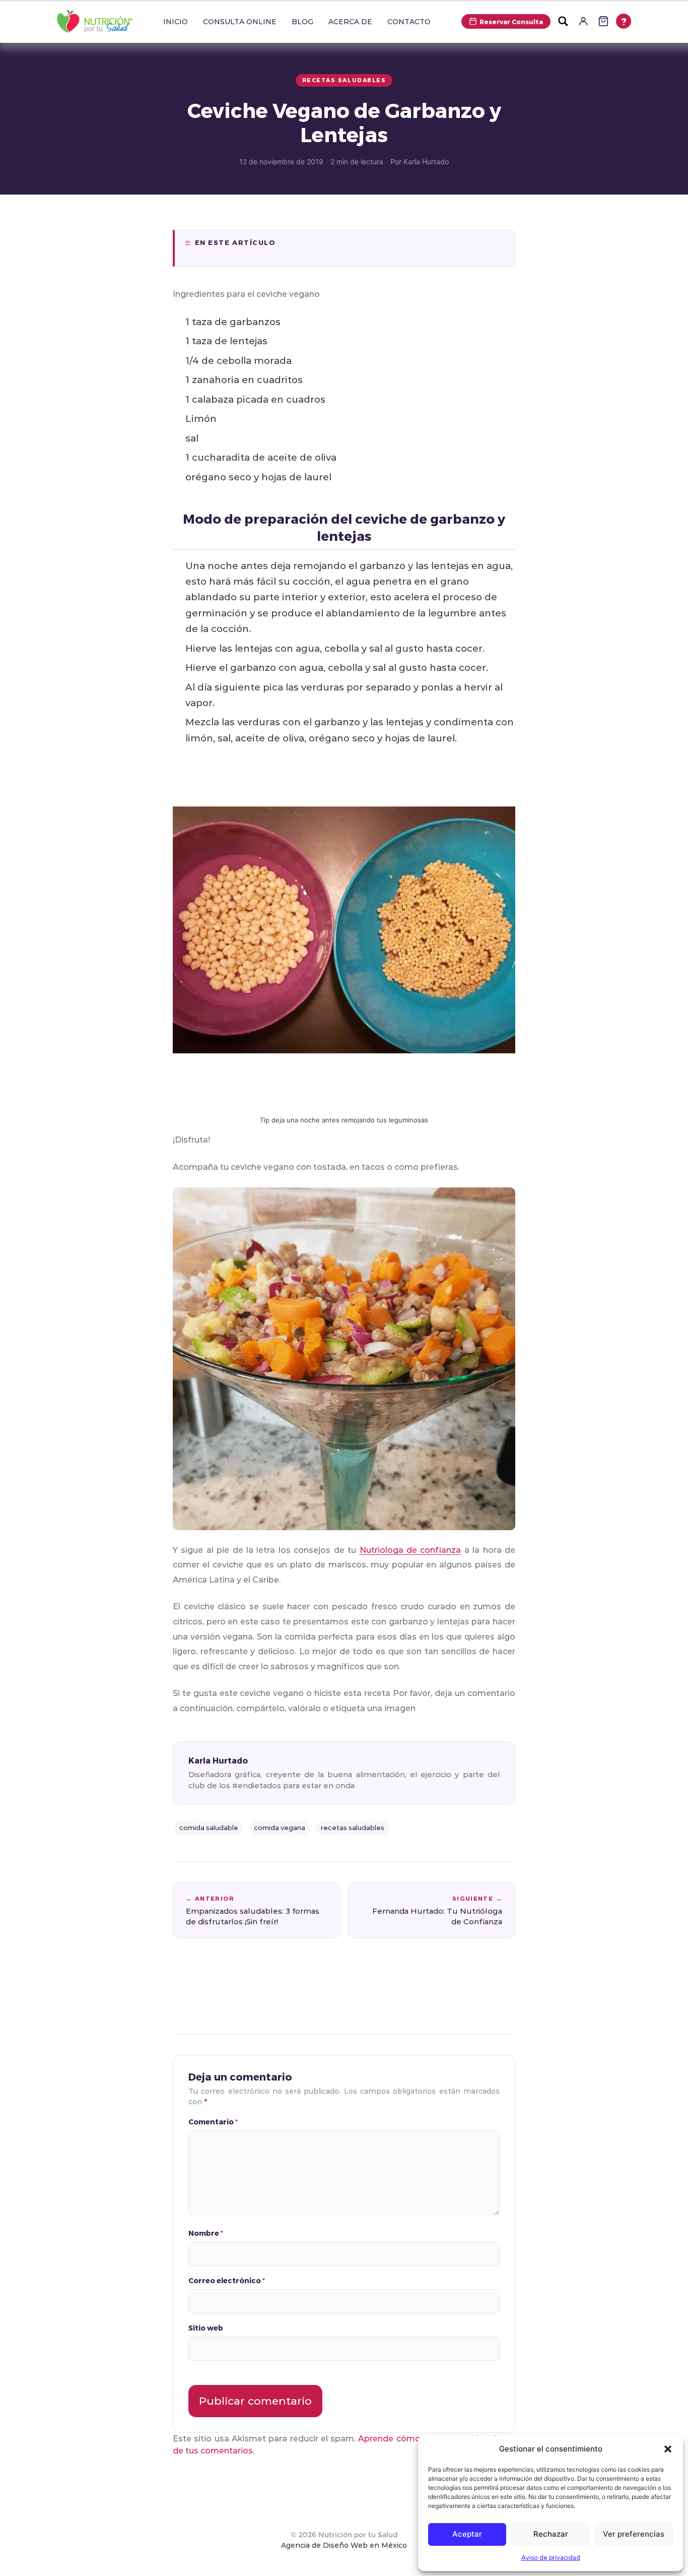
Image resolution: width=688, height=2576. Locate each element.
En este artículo (235, 242)
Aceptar (467, 2534)
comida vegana (280, 1828)
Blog (302, 22)
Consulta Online (240, 22)
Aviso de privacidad (551, 2558)
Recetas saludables (344, 80)
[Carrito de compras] (603, 21)
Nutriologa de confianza (410, 1550)
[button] (668, 2449)
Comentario (213, 2122)
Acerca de (350, 22)
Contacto (409, 22)
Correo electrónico (227, 2280)
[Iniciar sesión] (583, 21)
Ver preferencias (634, 2534)
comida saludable (209, 1828)
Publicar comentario (255, 2401)
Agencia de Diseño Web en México (344, 2545)
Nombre (206, 2233)
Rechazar (551, 2534)
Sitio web (206, 2328)
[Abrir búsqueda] (563, 21)
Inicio (176, 22)
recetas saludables (353, 1828)
